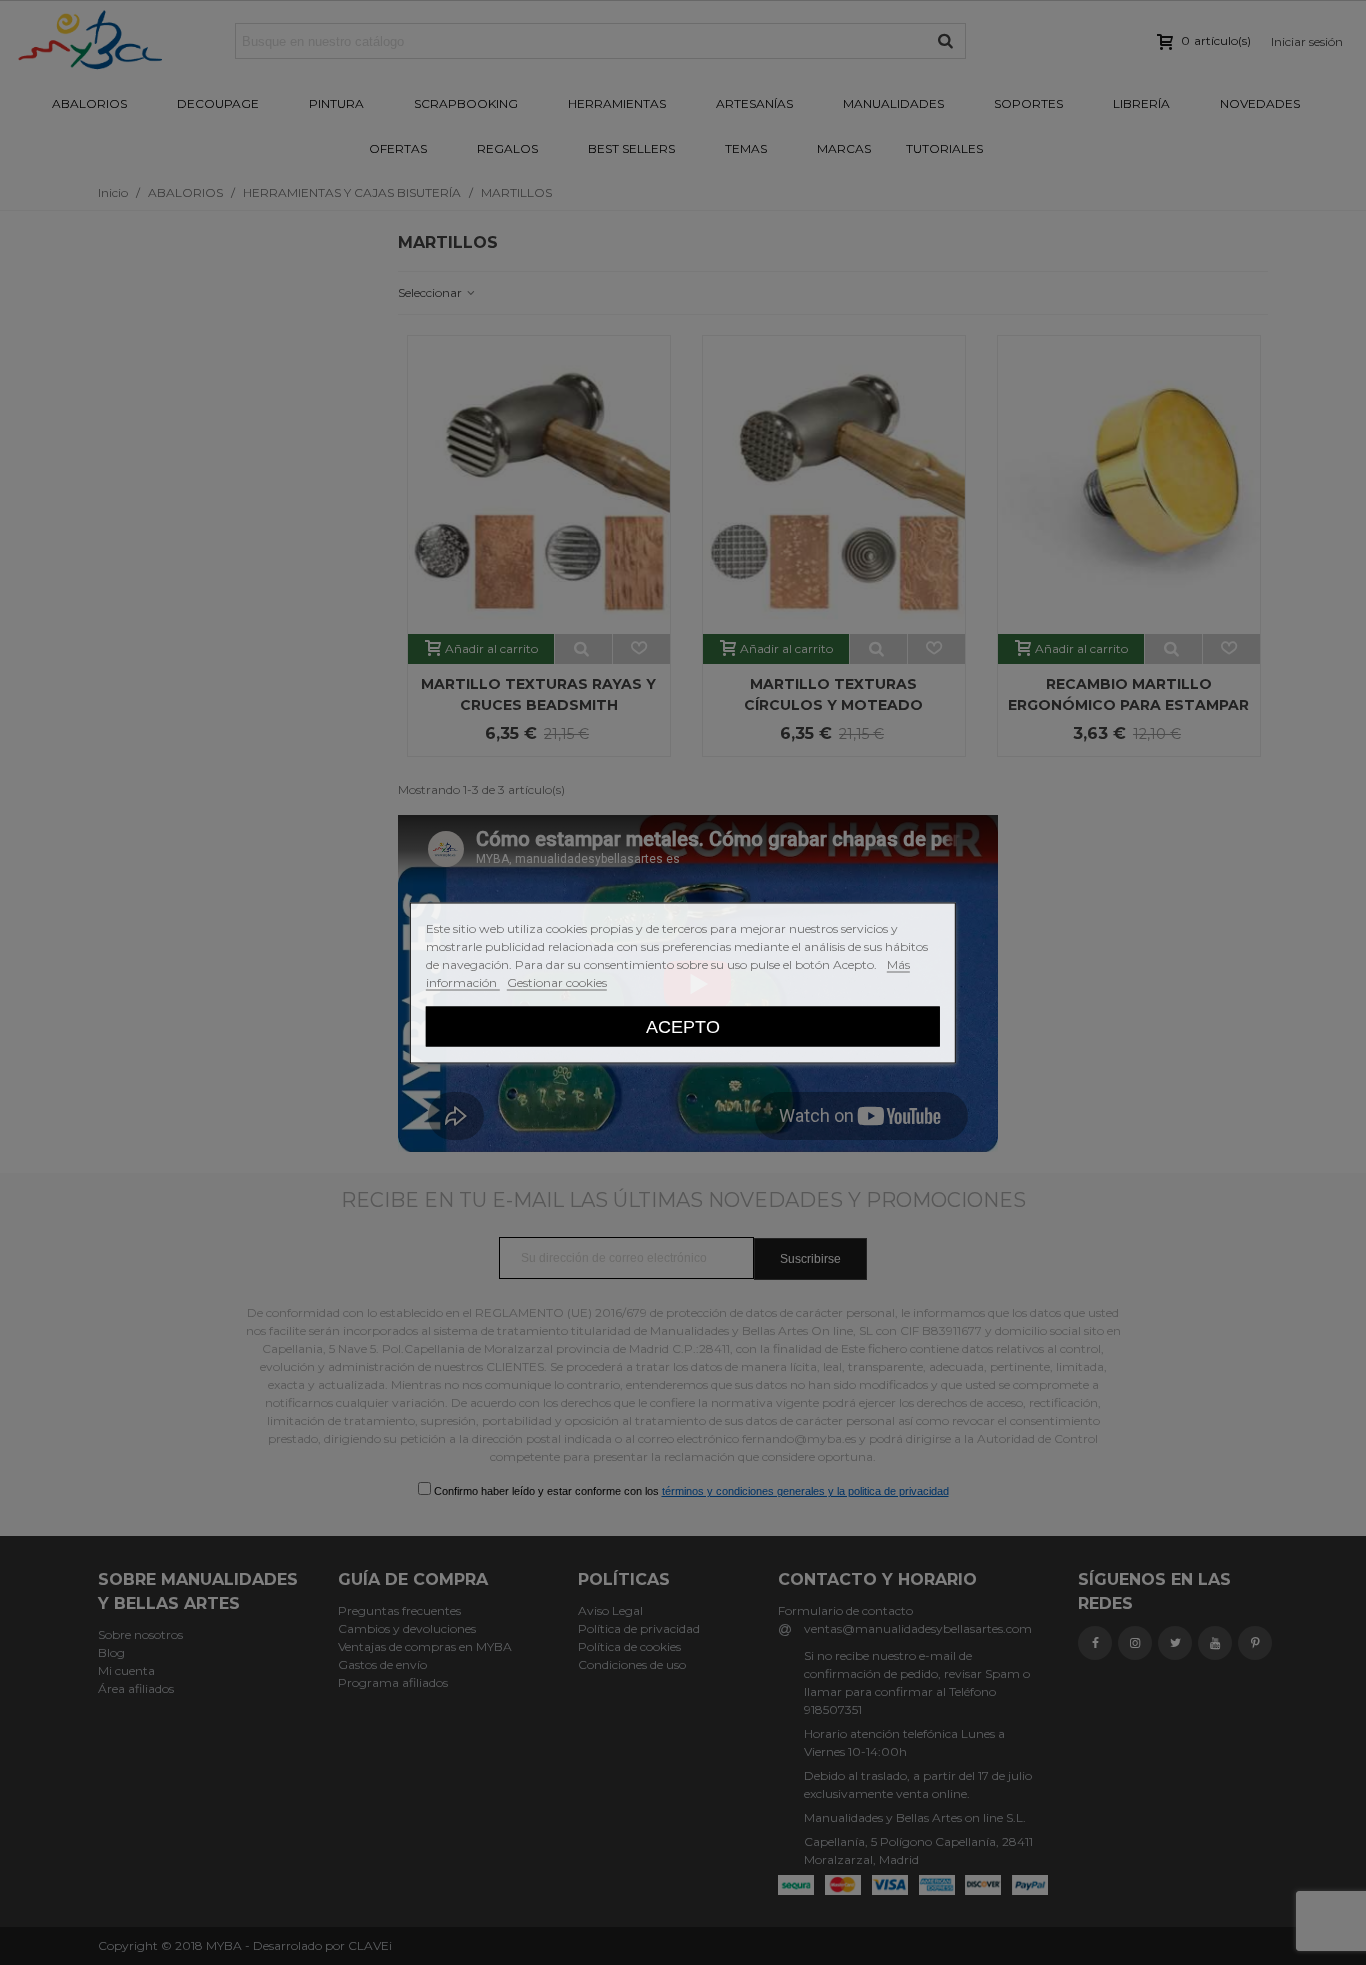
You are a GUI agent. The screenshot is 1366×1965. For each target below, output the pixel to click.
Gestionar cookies (557, 981)
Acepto (683, 1025)
